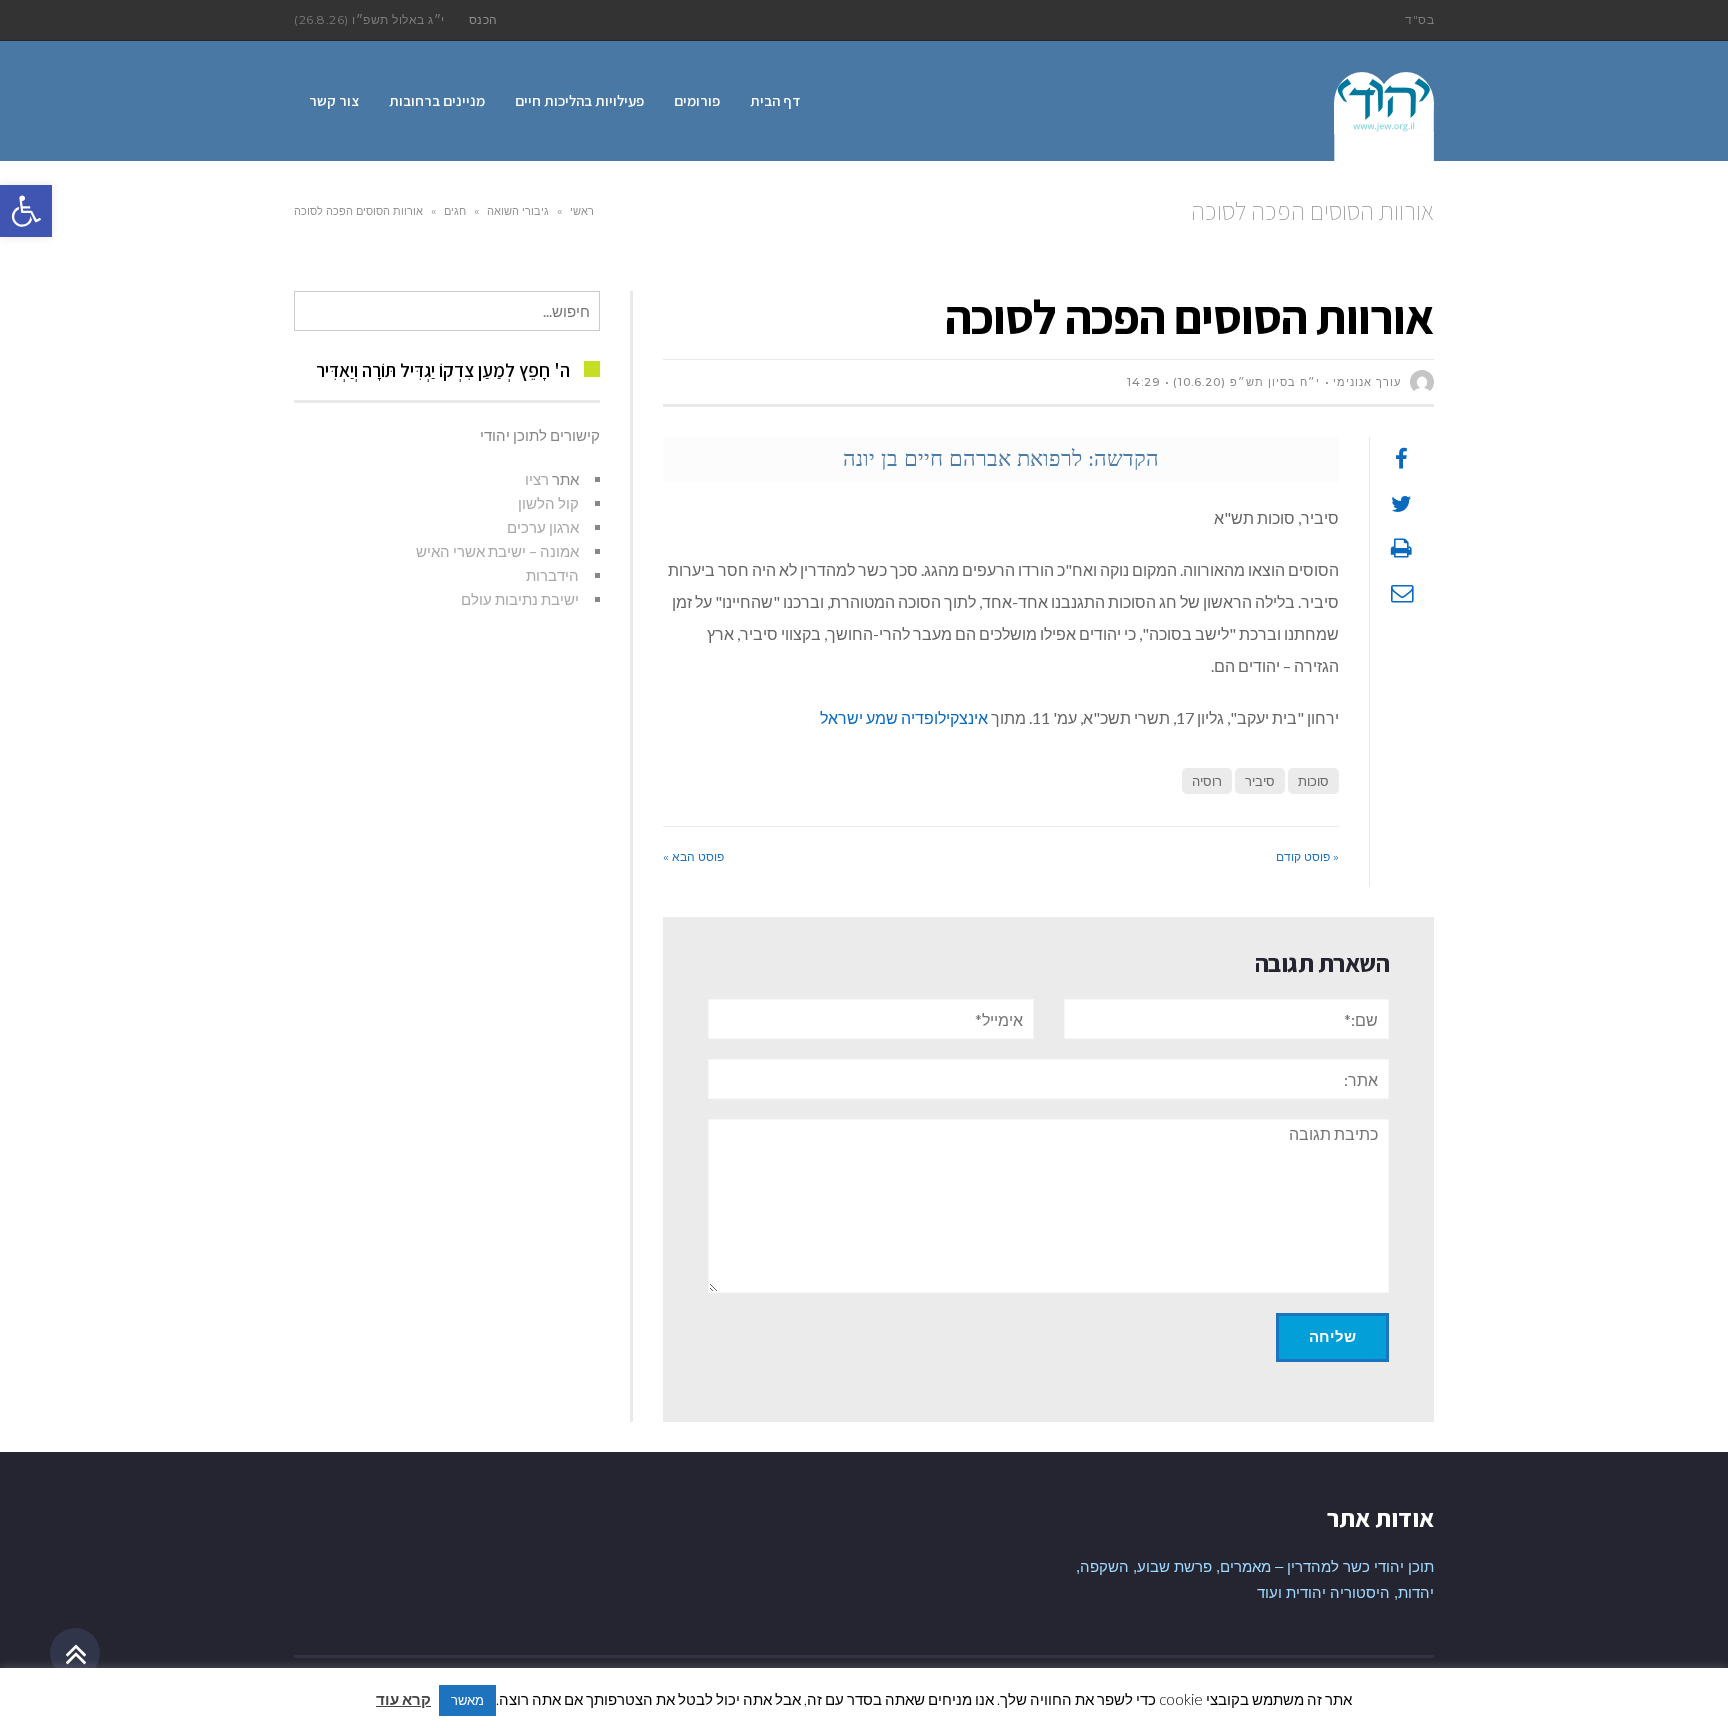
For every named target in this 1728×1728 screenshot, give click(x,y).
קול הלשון (548, 503)
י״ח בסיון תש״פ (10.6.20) (1246, 382)
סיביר (1260, 781)
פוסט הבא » (693, 856)
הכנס (483, 19)
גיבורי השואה (518, 211)
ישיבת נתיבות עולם (520, 599)
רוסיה (1207, 781)
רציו (537, 479)
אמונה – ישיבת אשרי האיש (497, 551)
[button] (26, 211)
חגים (455, 211)
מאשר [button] (467, 1700)
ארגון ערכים (543, 527)
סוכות (1313, 781)
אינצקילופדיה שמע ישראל (904, 717)
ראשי (582, 211)
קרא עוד (403, 1699)
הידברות (552, 575)
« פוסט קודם (1307, 856)
